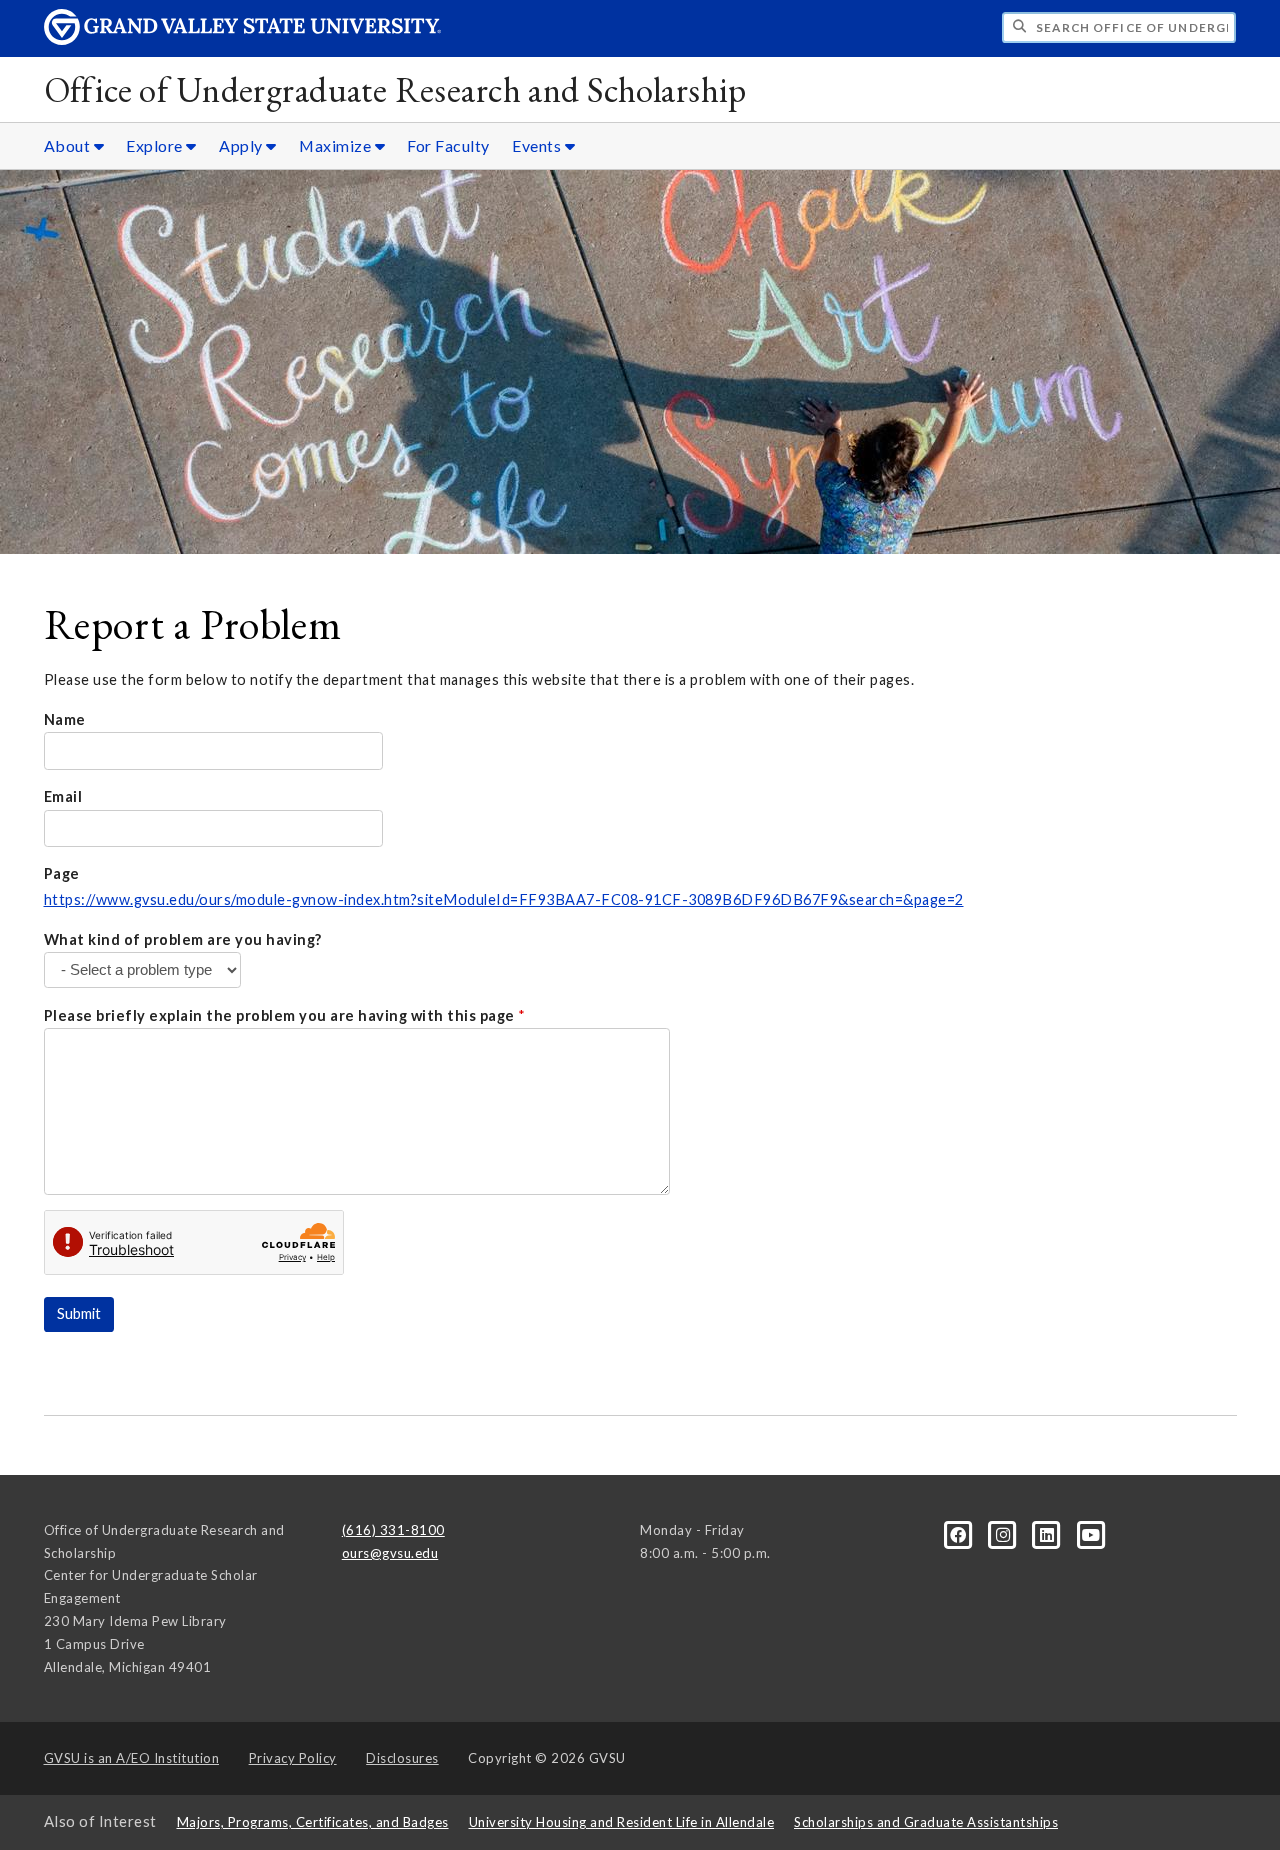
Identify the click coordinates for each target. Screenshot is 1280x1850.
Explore (156, 145)
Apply (242, 145)
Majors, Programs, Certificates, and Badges (313, 1822)
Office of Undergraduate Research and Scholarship (395, 89)
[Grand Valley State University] (243, 39)
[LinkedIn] (1049, 1533)
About (69, 145)
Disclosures (402, 1758)
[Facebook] (960, 1533)
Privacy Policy (293, 1758)
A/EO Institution (132, 1758)
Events (538, 145)
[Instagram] (1005, 1533)
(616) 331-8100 (393, 1530)
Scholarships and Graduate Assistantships (926, 1822)
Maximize (337, 145)
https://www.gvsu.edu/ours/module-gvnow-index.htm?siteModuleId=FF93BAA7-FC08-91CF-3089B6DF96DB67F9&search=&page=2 (504, 899)
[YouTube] (1091, 1533)
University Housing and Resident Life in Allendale (622, 1822)
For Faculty (448, 145)
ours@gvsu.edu (390, 1553)
